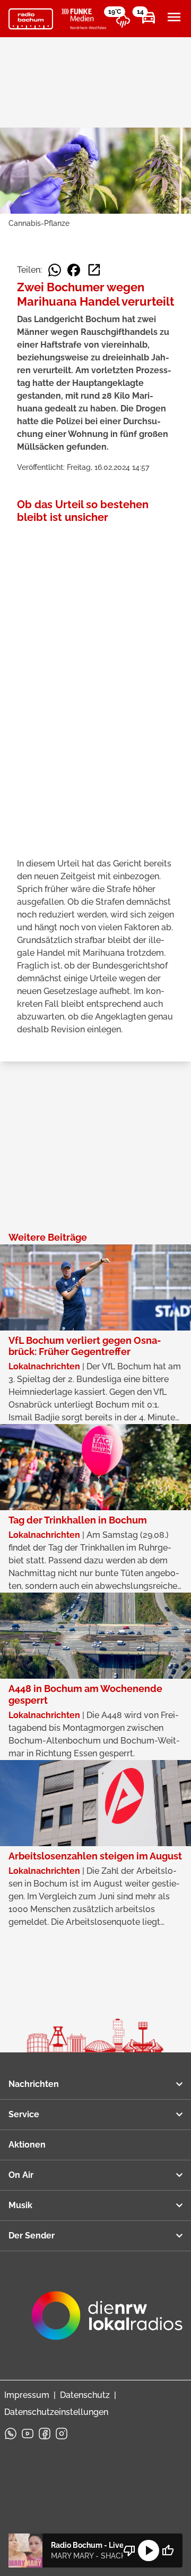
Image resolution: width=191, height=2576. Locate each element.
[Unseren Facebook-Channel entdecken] (45, 2434)
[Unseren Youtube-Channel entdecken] (28, 2434)
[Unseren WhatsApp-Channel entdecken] (11, 2434)
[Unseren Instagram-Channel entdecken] (62, 2434)
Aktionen (27, 2145)
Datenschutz (85, 2395)
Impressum (27, 2395)
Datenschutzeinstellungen (56, 2412)
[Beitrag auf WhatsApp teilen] (55, 270)
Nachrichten (34, 2084)
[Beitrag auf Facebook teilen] (74, 270)
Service (24, 2114)
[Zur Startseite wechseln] (31, 19)
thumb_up (168, 2550)
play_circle (149, 2550)
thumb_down (129, 2550)
